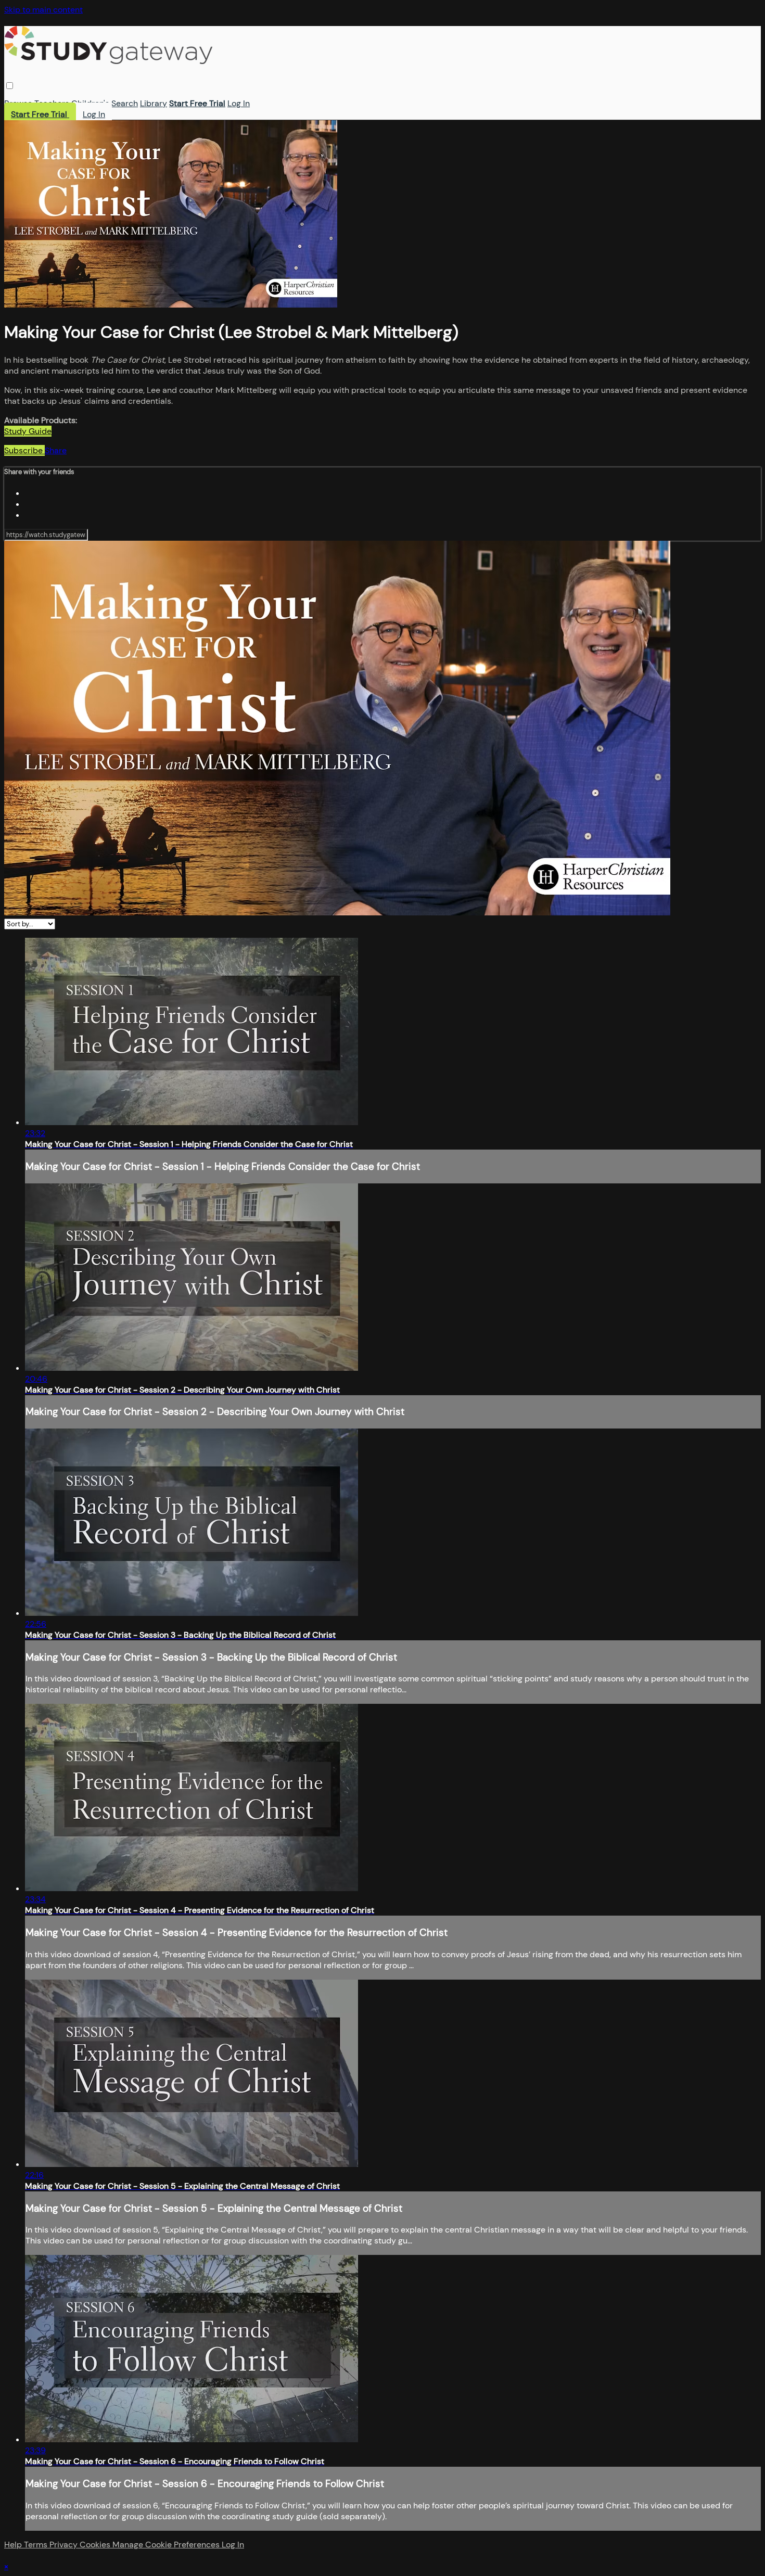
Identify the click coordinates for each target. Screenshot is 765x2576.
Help (14, 2545)
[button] (10, 86)
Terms (37, 2545)
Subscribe (24, 450)
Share (56, 450)
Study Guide (28, 431)
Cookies (96, 2545)
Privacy (65, 2545)
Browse (18, 103)
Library (154, 103)
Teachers (52, 103)
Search (125, 103)
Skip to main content (43, 10)
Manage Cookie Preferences (167, 2545)
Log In (239, 103)
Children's (90, 103)
